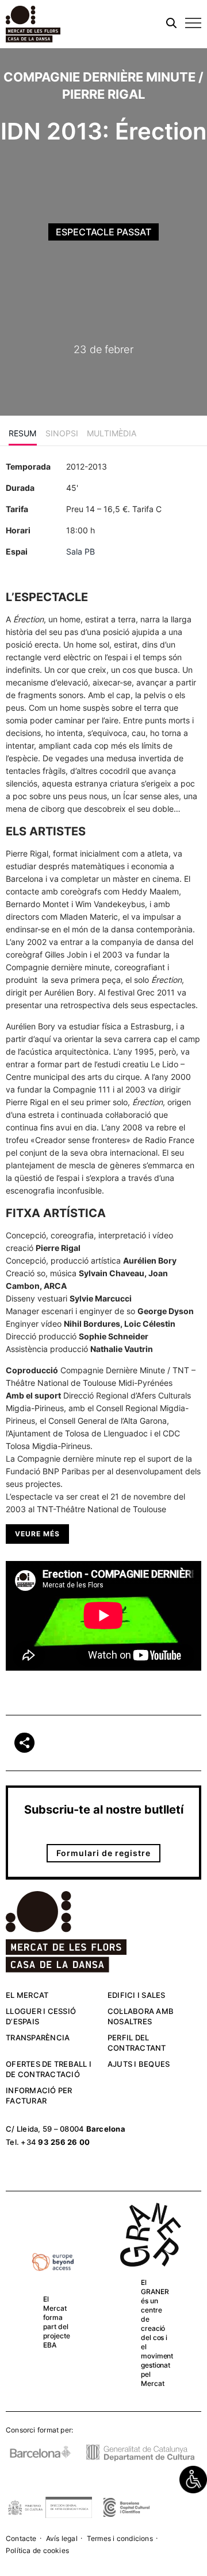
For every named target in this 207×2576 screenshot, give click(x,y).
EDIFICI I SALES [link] (137, 1995)
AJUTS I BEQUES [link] (139, 2064)
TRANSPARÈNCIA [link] (38, 2037)
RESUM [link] (23, 433)
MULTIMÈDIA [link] (112, 433)
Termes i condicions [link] (120, 2538)
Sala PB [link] (80, 551)
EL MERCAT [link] (27, 1995)
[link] (193, 2480)
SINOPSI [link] (62, 433)
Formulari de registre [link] (103, 1853)
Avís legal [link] (62, 2538)
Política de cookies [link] (37, 2550)
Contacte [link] (21, 2538)
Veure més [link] (37, 1534)
